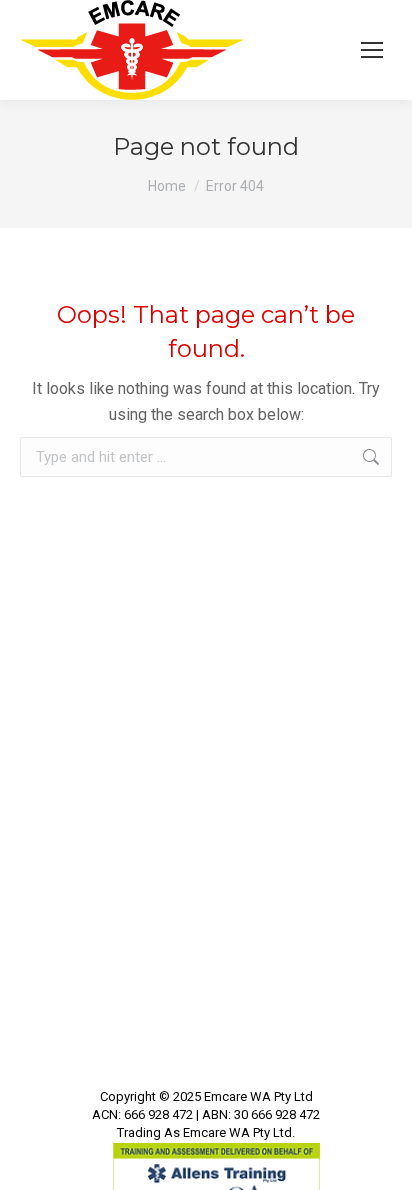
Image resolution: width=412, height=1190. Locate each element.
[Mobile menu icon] (372, 50)
